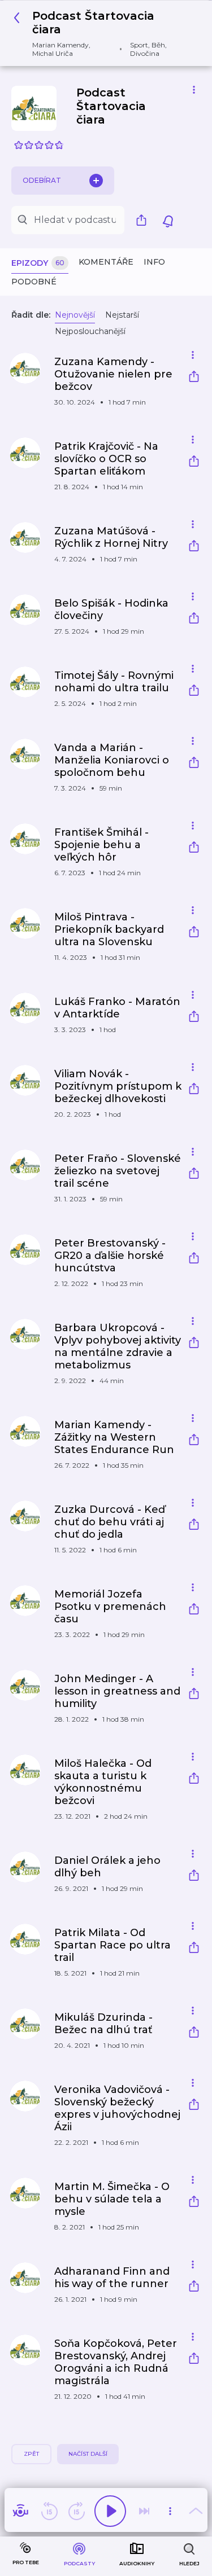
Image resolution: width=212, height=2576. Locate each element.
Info (154, 262)
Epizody (38, 263)
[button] (102, 33)
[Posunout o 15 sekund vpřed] (76, 2511)
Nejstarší (122, 315)
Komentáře (106, 262)
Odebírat (42, 180)
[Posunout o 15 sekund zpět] (49, 2511)
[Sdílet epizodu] (194, 378)
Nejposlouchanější (90, 331)
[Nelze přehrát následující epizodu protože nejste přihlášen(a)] (144, 2511)
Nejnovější (75, 315)
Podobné (34, 282)
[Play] (110, 2511)
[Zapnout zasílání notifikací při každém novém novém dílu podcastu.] (168, 220)
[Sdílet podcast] (144, 220)
